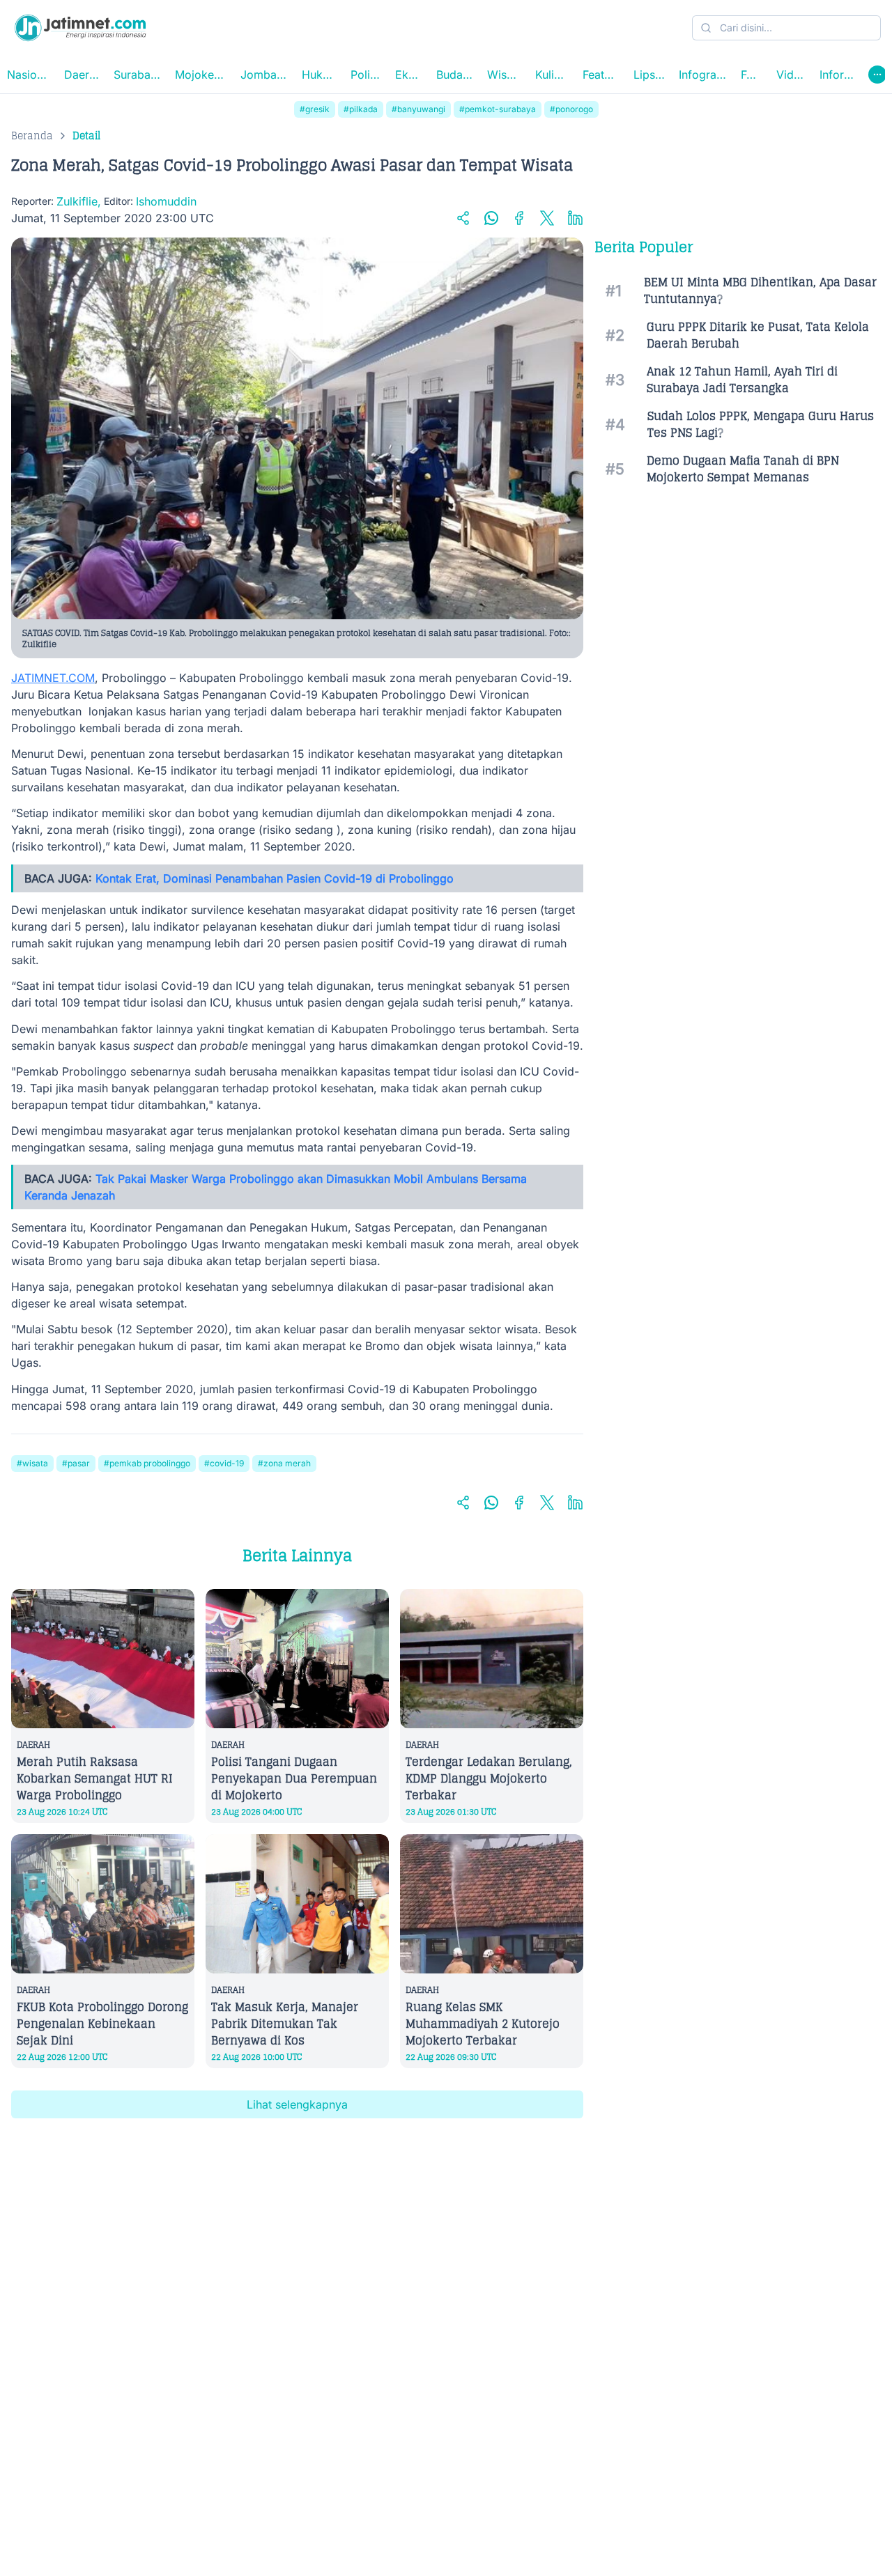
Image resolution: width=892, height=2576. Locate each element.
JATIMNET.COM (53, 678)
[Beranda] (80, 28)
